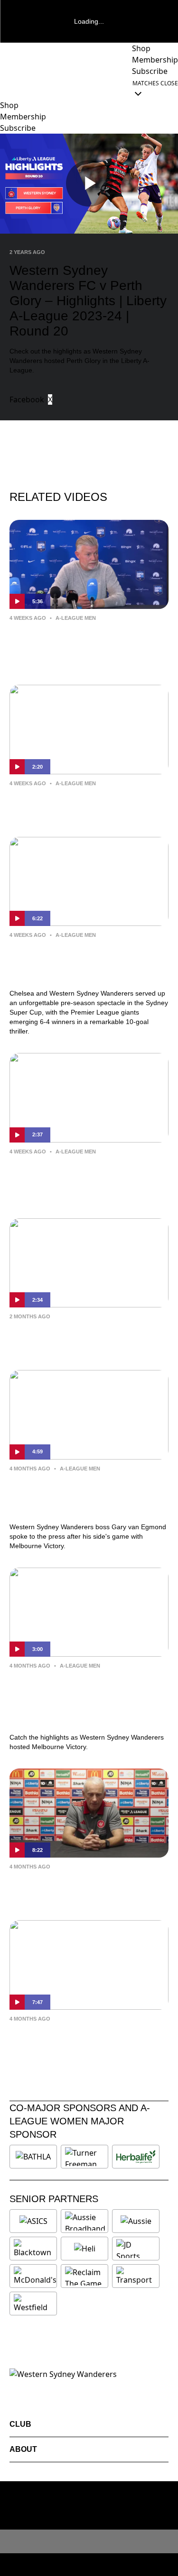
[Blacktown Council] (33, 2249)
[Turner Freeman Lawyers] (84, 2157)
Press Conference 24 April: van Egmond (78, 1887)
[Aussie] (136, 2221)
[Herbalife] (136, 2157)
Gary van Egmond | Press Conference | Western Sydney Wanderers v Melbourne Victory (79, 1496)
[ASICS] (33, 2221)
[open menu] (7, 88)
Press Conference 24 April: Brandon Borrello (89, 2039)
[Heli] (84, 2249)
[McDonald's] (35, 2276)
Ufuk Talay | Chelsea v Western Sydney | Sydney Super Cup (78, 804)
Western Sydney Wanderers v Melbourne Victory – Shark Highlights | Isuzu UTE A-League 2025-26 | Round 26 (81, 1699)
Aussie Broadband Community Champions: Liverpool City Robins (85, 1337)
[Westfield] (33, 2304)
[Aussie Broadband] (85, 2221)
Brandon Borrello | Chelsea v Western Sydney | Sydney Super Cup (80, 1179)
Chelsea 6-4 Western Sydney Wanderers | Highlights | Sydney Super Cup (80, 962)
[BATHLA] (33, 2157)
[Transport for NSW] (136, 2276)
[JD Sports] (136, 2249)
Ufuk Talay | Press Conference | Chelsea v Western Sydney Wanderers (79, 645)
